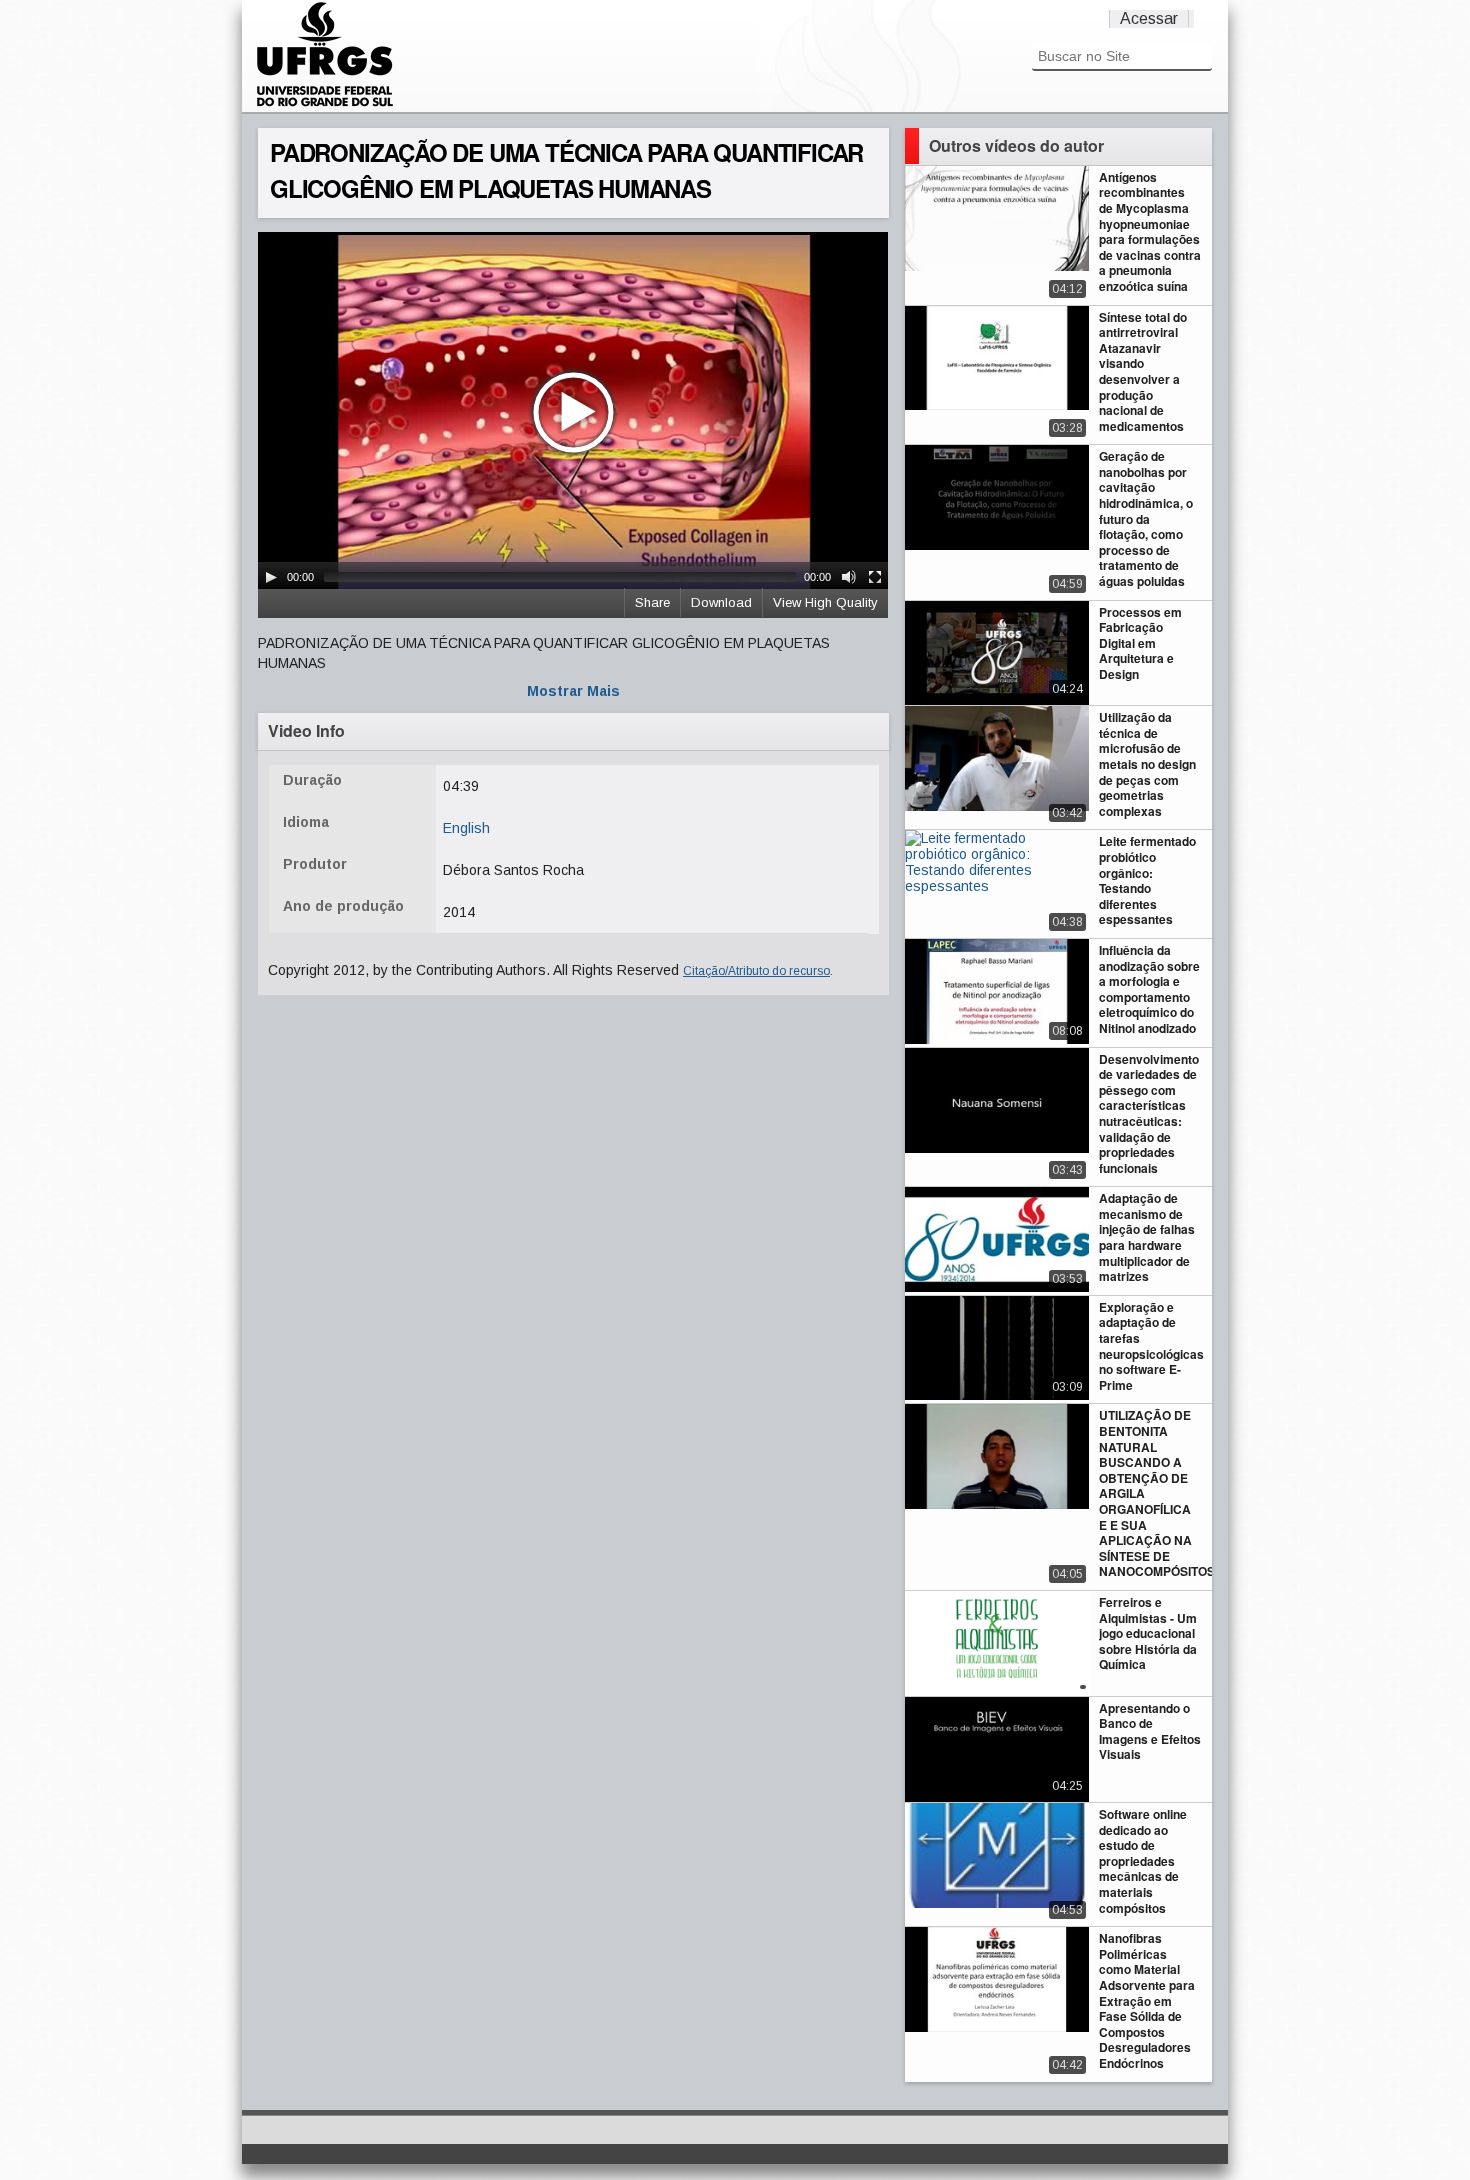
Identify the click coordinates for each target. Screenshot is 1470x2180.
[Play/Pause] (271, 577)
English (466, 828)
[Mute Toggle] (849, 577)
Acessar (1149, 18)
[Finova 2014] (325, 104)
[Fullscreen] (875, 577)
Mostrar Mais (573, 691)
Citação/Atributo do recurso (756, 971)
